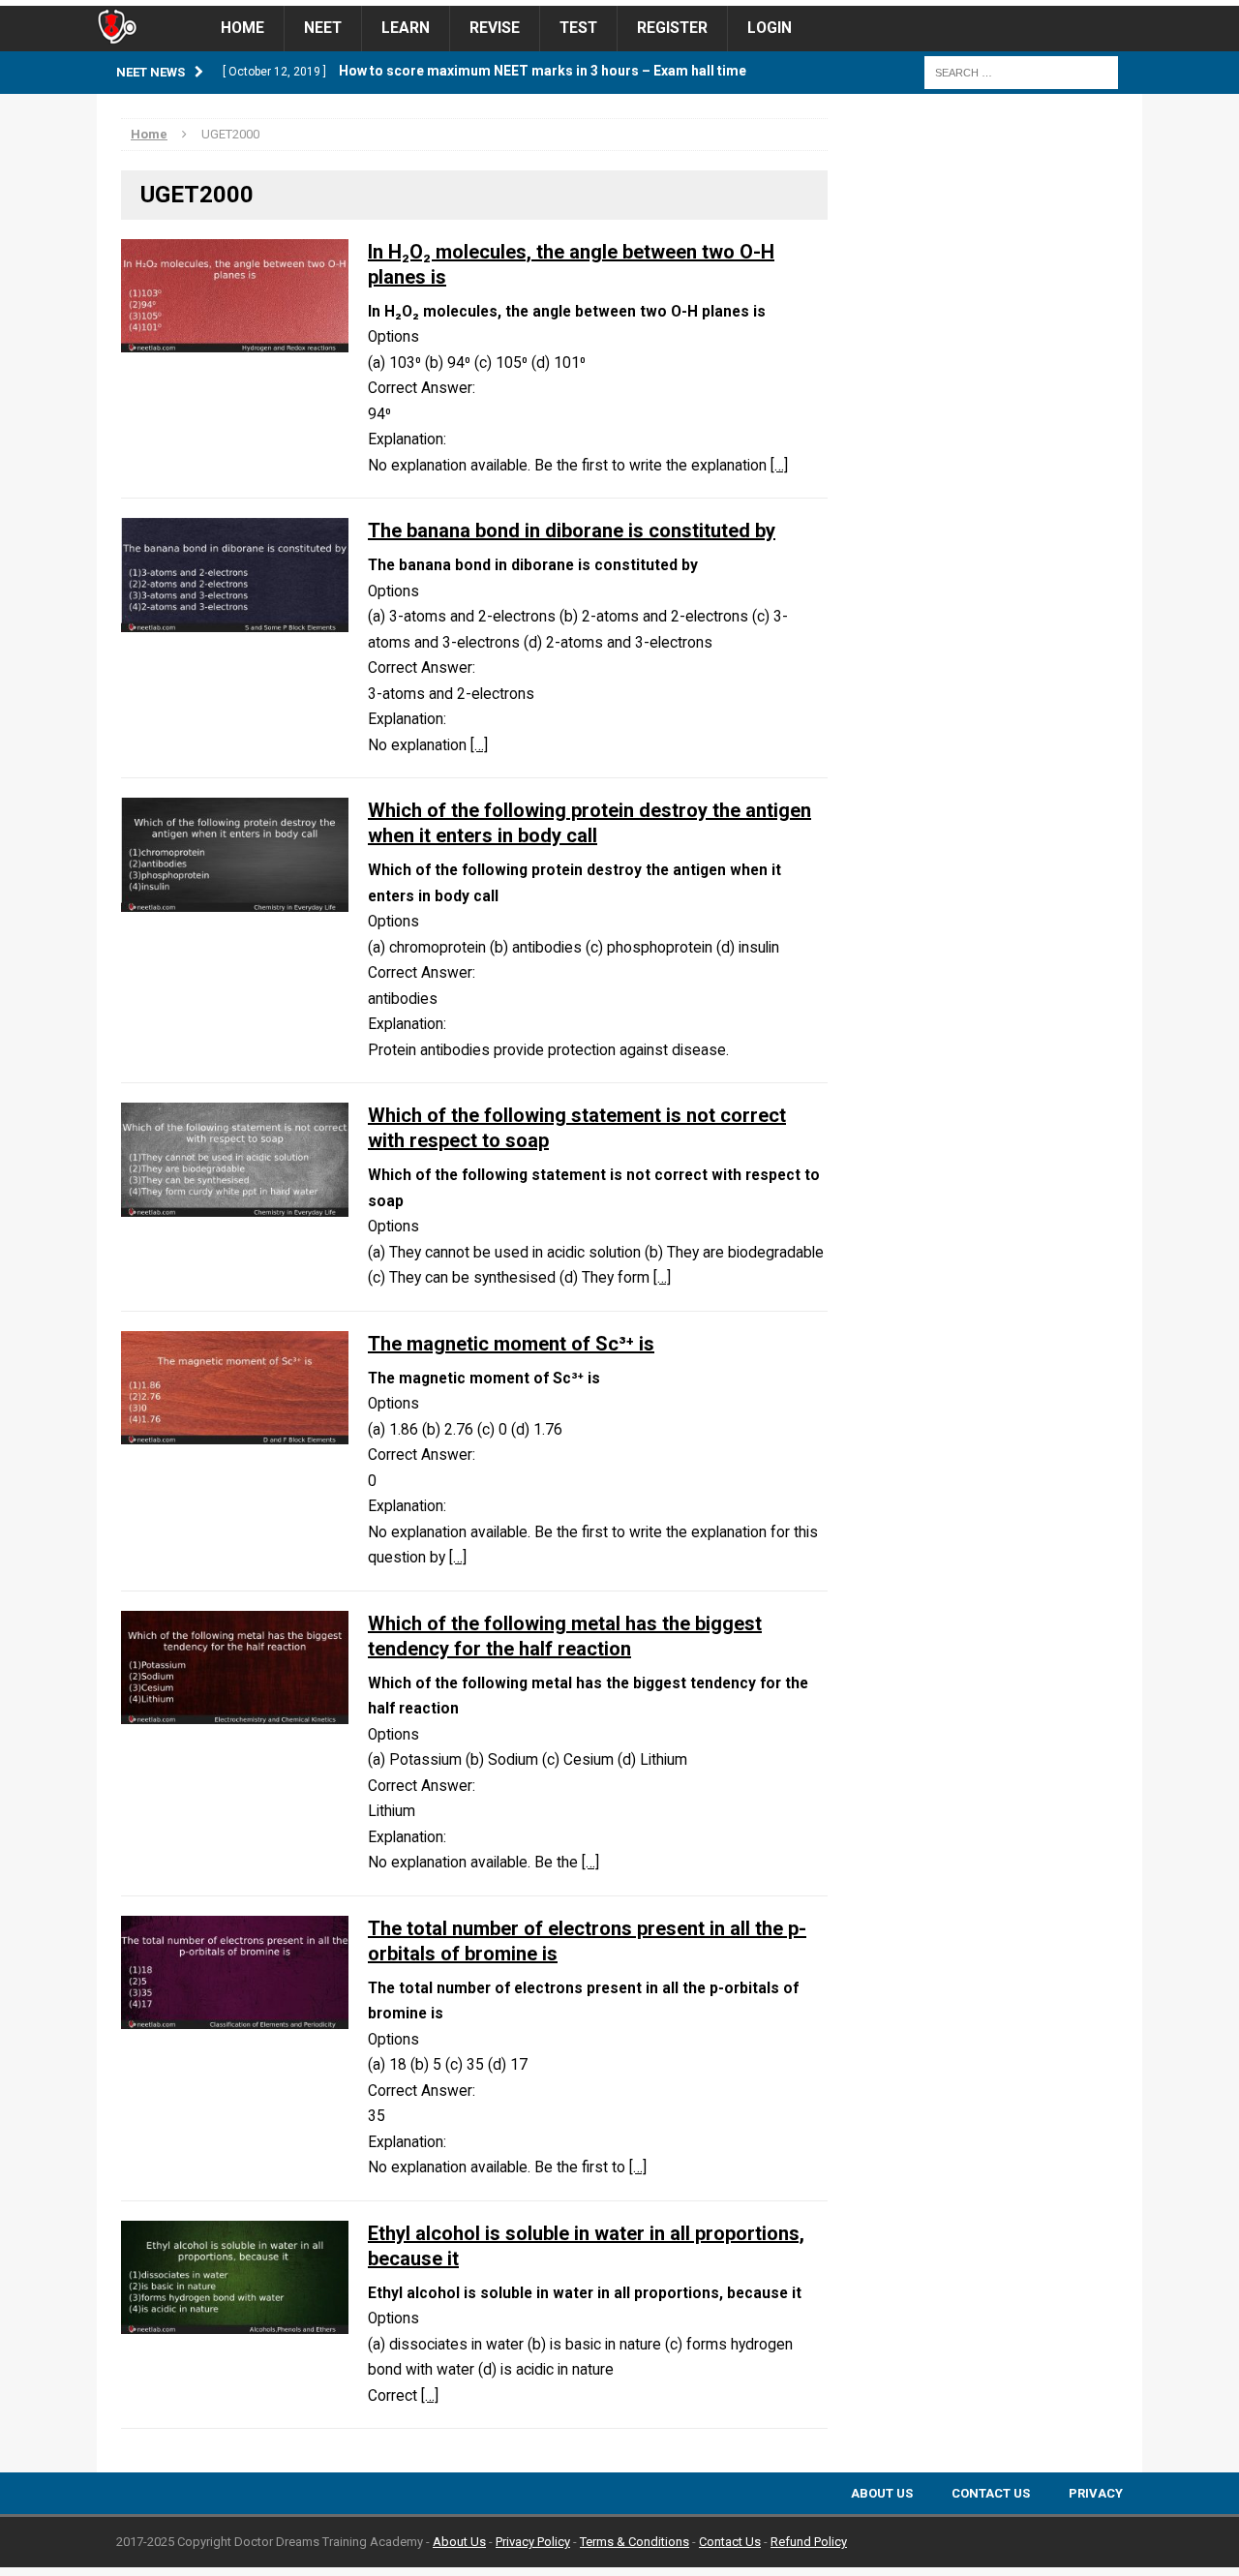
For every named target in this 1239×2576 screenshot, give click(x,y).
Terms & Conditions (635, 2542)
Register (672, 28)
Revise (495, 28)
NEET (323, 28)
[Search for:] (1021, 72)
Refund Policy (809, 2542)
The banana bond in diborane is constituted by (572, 530)
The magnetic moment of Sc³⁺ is (511, 1344)
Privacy (1096, 2493)
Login (770, 28)
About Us (882, 2493)
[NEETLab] (619, 3)
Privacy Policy (533, 2542)
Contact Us (991, 2493)
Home (242, 28)
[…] (779, 466)
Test (578, 28)
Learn (406, 28)
